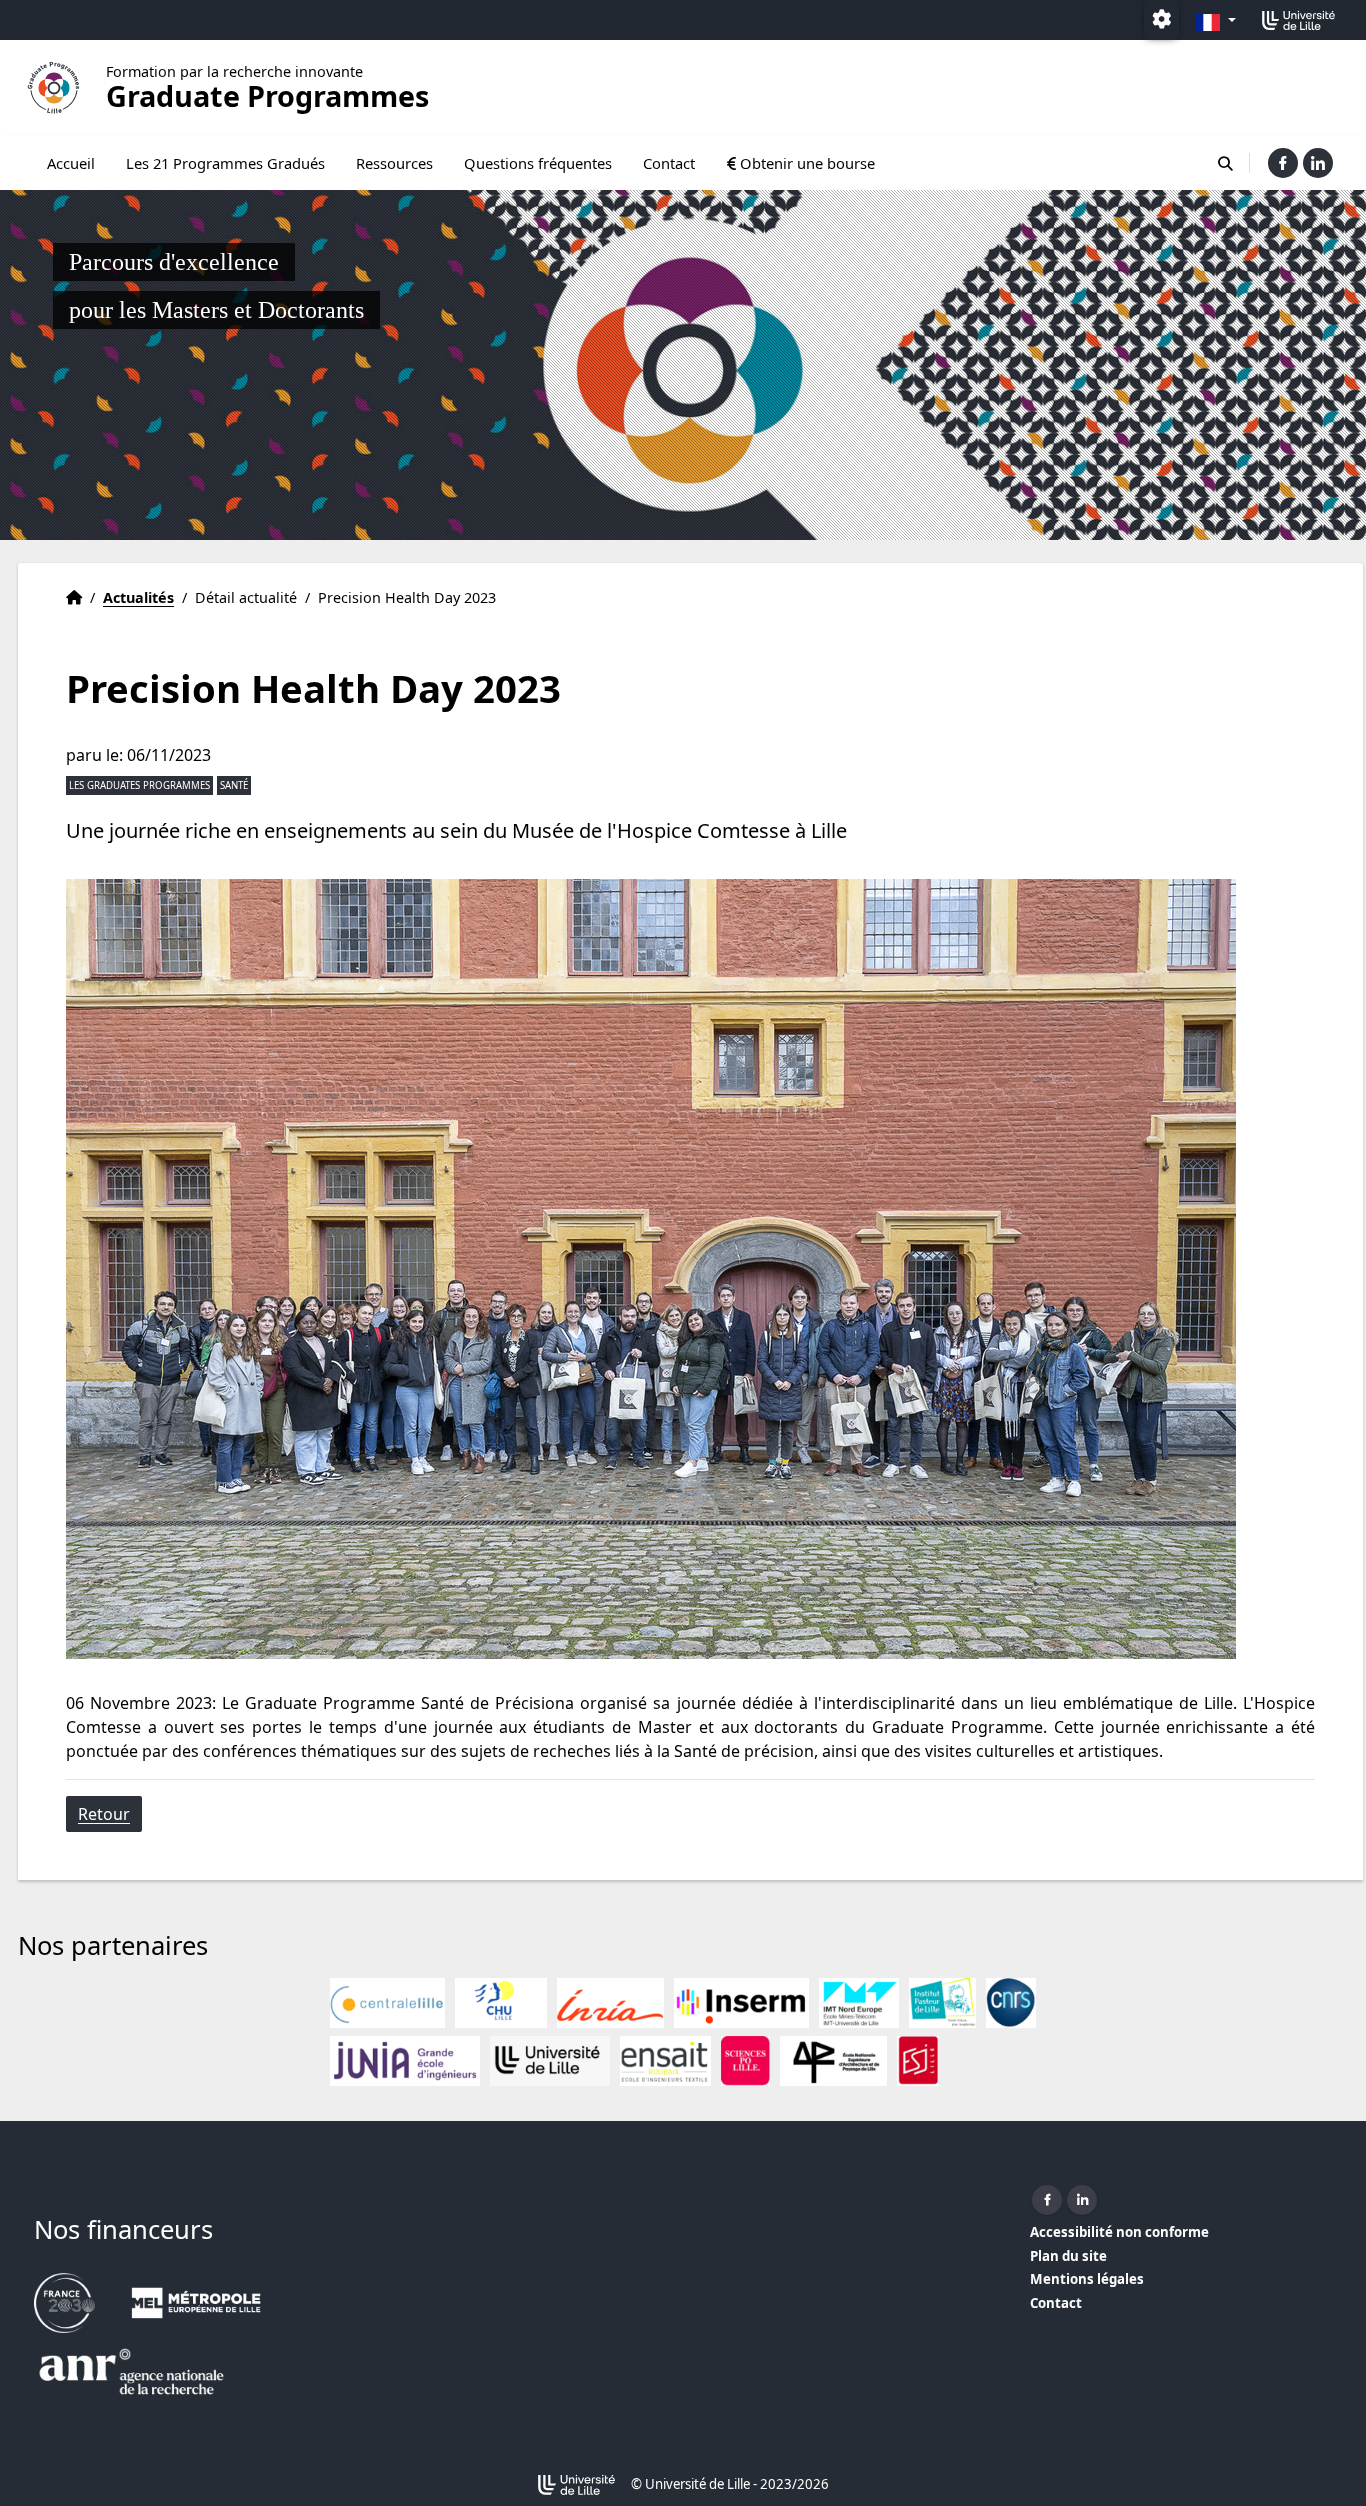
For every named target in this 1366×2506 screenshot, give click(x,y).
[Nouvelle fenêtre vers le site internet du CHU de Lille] (501, 2003)
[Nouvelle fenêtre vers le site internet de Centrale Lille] (387, 2003)
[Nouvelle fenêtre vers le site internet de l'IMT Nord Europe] (859, 2003)
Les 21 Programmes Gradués (225, 163)
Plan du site (1068, 2256)
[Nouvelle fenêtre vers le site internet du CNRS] (1011, 2003)
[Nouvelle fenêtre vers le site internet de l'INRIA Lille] (610, 2003)
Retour (104, 1814)
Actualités (138, 597)
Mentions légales (1087, 2279)
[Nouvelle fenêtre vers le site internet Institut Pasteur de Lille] (942, 2003)
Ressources (394, 163)
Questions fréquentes (538, 163)
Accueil (71, 163)
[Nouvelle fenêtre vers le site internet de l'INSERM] (741, 2003)
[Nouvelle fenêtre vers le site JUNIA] (405, 2061)
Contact (669, 163)
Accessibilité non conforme (1119, 2232)
